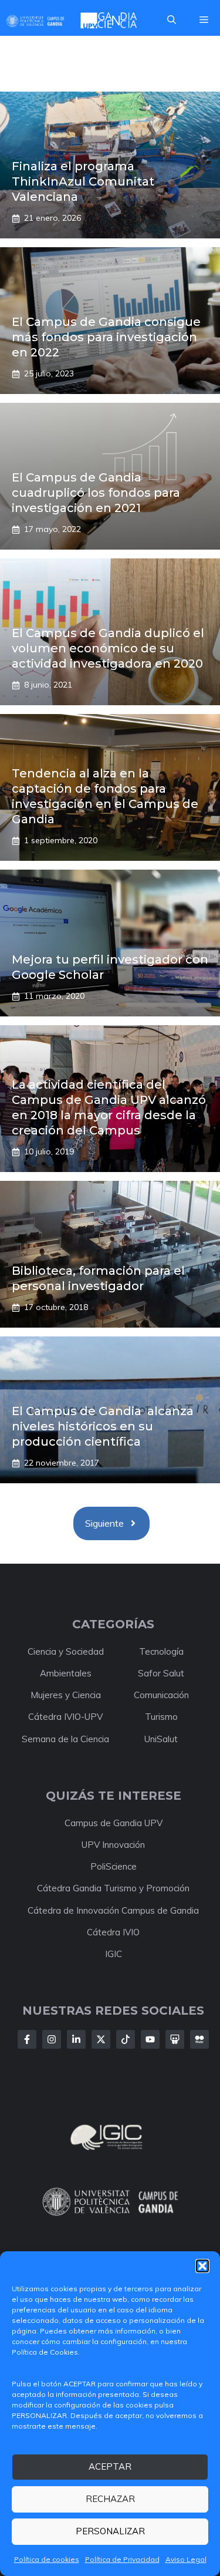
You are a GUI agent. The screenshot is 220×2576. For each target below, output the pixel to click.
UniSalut (161, 1739)
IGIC (114, 1954)
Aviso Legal (186, 2559)
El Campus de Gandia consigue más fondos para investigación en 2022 (106, 337)
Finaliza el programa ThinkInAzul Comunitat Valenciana (83, 181)
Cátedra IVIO (113, 1932)
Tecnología (161, 1651)
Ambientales (66, 1673)
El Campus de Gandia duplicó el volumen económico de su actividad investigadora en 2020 (108, 648)
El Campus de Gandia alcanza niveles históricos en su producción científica (103, 1426)
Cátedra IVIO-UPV (65, 1717)
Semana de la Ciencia (65, 1739)
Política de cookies (47, 2559)
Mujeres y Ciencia (66, 1695)
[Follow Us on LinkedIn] (76, 2039)
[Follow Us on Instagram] (52, 2039)
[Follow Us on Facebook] (27, 2039)
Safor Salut (161, 1673)
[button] (202, 2266)
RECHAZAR (110, 2499)
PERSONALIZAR (110, 2531)
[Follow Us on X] (101, 2039)
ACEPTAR (110, 2466)
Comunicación (161, 1695)
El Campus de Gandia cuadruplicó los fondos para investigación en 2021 (96, 493)
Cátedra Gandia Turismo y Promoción (113, 1888)
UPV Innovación (113, 1845)
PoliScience (114, 1866)
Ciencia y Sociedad (66, 1651)
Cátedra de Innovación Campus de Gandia (113, 1910)
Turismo (161, 1717)
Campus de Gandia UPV (114, 1823)
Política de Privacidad (122, 2559)
